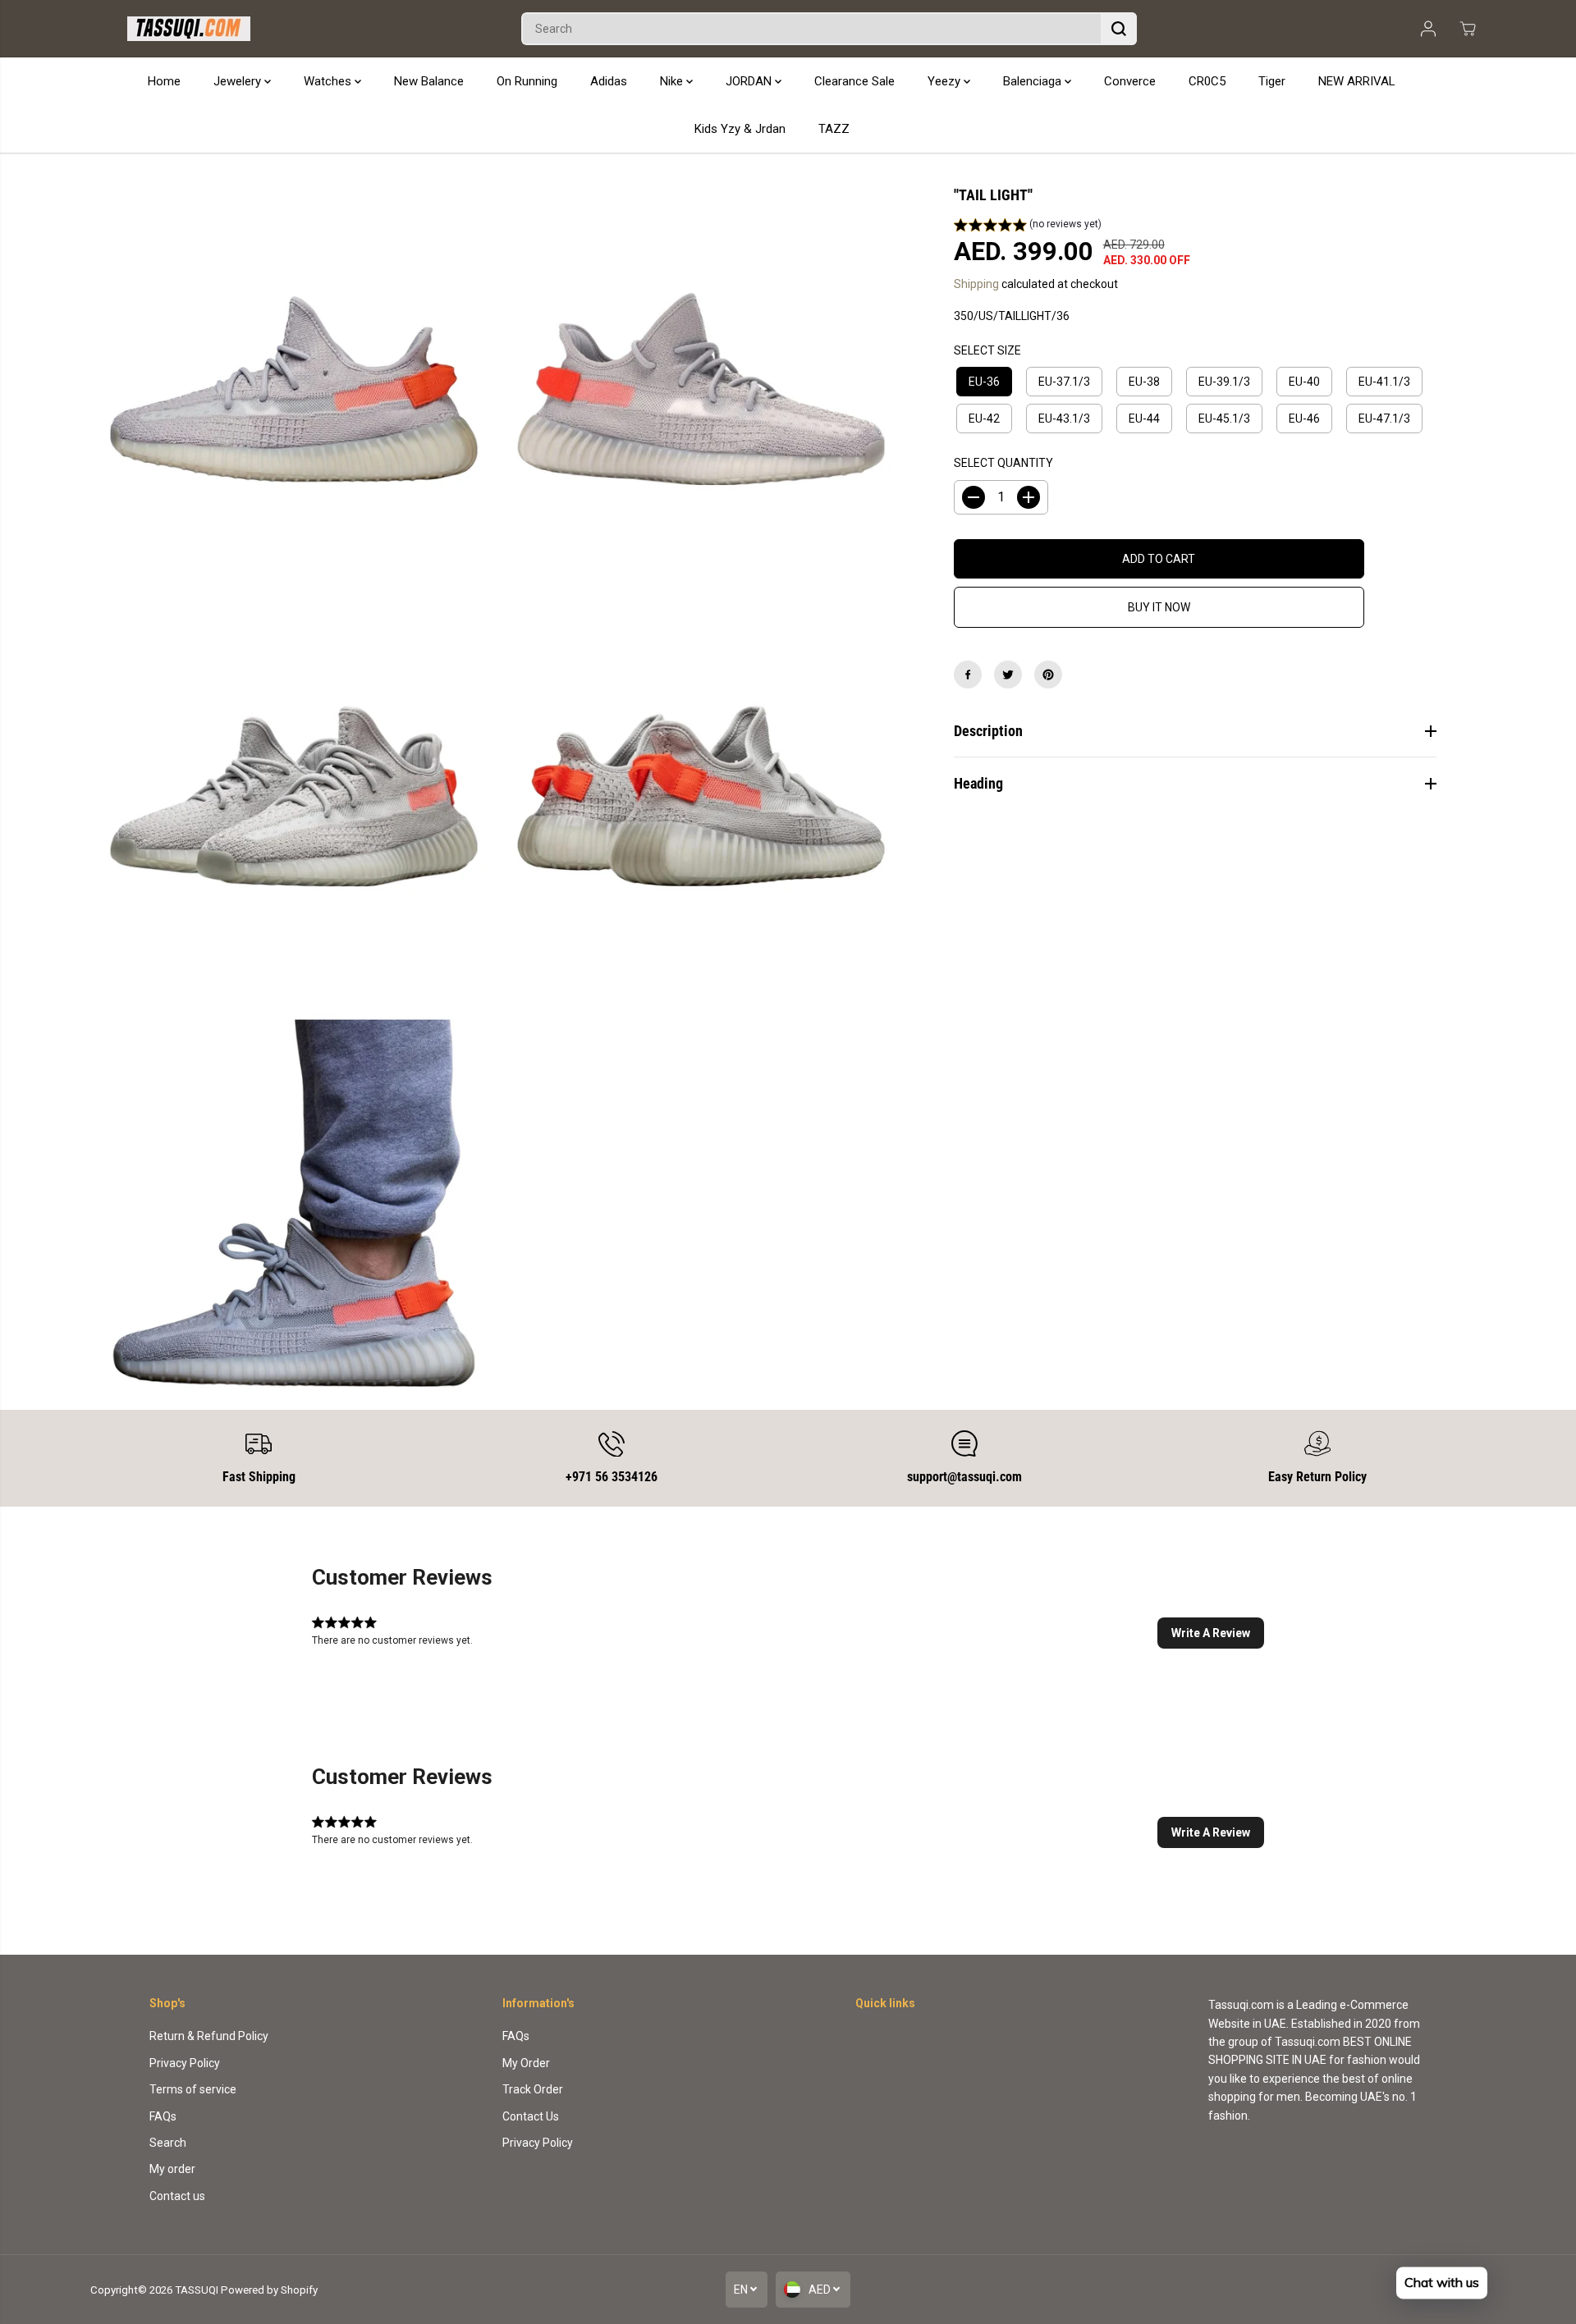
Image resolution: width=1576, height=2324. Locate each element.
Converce (1130, 81)
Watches (329, 81)
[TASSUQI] (189, 29)
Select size (987, 350)
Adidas (609, 81)
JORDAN (750, 81)
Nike (673, 81)
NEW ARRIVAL (1357, 81)
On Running (527, 81)
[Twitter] (1008, 675)
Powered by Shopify (269, 2290)
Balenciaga (1034, 81)
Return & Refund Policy (209, 2036)
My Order (526, 2063)
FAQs (163, 2116)
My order (172, 2169)
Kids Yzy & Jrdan (740, 129)
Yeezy (946, 81)
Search (168, 2143)
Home (164, 81)
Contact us (177, 2196)
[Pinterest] (1048, 675)
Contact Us (531, 2116)
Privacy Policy (185, 2063)
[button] (1028, 226)
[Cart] (1468, 29)
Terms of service (193, 2089)
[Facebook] (968, 675)
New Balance (429, 81)
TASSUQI (197, 2290)
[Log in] (1428, 29)
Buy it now (1159, 607)
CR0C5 (1207, 81)
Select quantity (1003, 463)
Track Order (533, 2089)
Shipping (976, 284)
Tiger (1272, 81)
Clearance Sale (854, 81)
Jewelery (239, 81)
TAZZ (834, 129)
